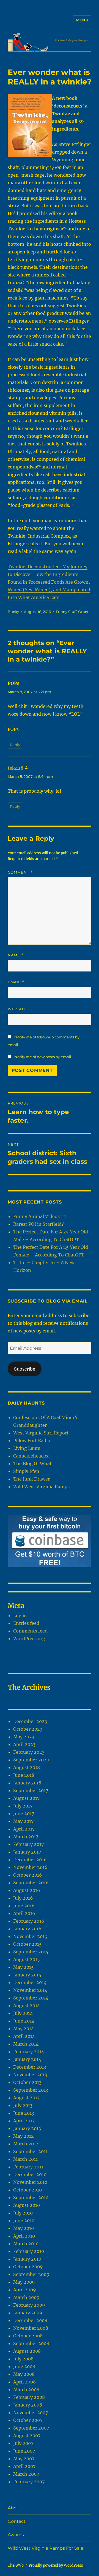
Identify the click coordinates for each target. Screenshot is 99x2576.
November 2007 (31, 2413)
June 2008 (24, 2366)
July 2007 (23, 2443)
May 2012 (24, 2136)
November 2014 (30, 1990)
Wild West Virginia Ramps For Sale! (46, 2548)
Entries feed (26, 1623)
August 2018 (27, 1767)
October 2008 (28, 2336)
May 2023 (24, 1737)
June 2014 (24, 2021)
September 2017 (31, 1790)
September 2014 (31, 1998)
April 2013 (24, 2121)
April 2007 (24, 2466)
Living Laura (27, 1448)
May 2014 (24, 2029)
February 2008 (29, 2397)
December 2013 (30, 2067)
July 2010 (23, 2213)
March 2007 (26, 2474)
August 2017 (26, 1798)
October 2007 (28, 2420)
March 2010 (26, 2244)
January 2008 (28, 2405)
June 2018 (24, 1775)
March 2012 (26, 2144)
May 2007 (24, 2459)
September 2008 (31, 2343)
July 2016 (23, 1898)
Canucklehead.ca (31, 1456)
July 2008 (23, 2359)
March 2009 (26, 2297)
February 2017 (28, 1844)
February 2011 (28, 2167)
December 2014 (30, 1982)
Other (83, 612)
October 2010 (28, 2190)
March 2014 (26, 2044)
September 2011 (30, 2151)
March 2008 (26, 2389)
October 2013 (27, 2082)
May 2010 (24, 2228)
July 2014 (23, 2013)
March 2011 (25, 2159)
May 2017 (23, 1821)
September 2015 (31, 1952)
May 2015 (24, 1967)
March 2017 (26, 1837)
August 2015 (27, 1959)
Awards (16, 2535)
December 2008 (30, 2320)
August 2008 (27, 2351)
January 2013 (27, 2128)
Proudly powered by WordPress (56, 2565)
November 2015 (30, 1936)
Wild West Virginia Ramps (41, 1487)
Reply (15, 745)
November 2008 (31, 2328)
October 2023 (28, 1729)
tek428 (16, 768)
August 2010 (27, 2205)
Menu (82, 20)
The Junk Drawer (31, 1479)
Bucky (13, 612)
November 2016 (30, 1867)
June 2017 (24, 1814)
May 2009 (24, 2282)
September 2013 (31, 2090)
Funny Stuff (66, 612)
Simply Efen (26, 1471)
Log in (20, 1615)
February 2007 (29, 2482)
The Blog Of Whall (33, 1464)
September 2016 (31, 1883)
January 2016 (27, 1929)
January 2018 (27, 1783)
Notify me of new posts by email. (43, 1057)
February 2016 (29, 1921)
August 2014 (27, 2006)
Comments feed (30, 1631)
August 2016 (27, 1890)
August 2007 (27, 2436)
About (15, 2508)
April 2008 (24, 2382)
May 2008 (24, 2374)
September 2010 (31, 2197)
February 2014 (29, 2052)
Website (17, 1009)
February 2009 (29, 2305)
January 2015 (27, 1975)
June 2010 (24, 2221)
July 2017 (23, 1806)
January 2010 (27, 2259)
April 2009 (25, 2290)
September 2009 (31, 2274)
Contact (17, 2521)
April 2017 (24, 1829)
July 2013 (23, 2105)
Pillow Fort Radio (32, 1440)
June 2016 (24, 1906)
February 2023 (29, 1752)
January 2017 (27, 1852)
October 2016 (28, 1875)
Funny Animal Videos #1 (40, 1216)
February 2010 (29, 2251)
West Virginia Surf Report (41, 1433)
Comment (20, 872)
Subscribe (25, 1369)
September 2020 (31, 1760)
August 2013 (26, 2098)
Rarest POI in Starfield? (38, 1224)
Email (16, 982)
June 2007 (24, 2451)
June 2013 (24, 2113)
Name (16, 955)
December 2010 (30, 2174)
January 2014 (27, 2059)
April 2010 (24, 2236)
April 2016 (24, 1913)
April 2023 (24, 1744)
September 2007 (31, 2428)
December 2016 (30, 1860)
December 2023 (30, 1721)
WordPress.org (29, 1639)
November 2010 (30, 2182)
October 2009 (28, 2267)
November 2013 (30, 2075)
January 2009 (28, 2313)
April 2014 (24, 2036)
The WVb (16, 2565)
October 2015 (28, 1944)
